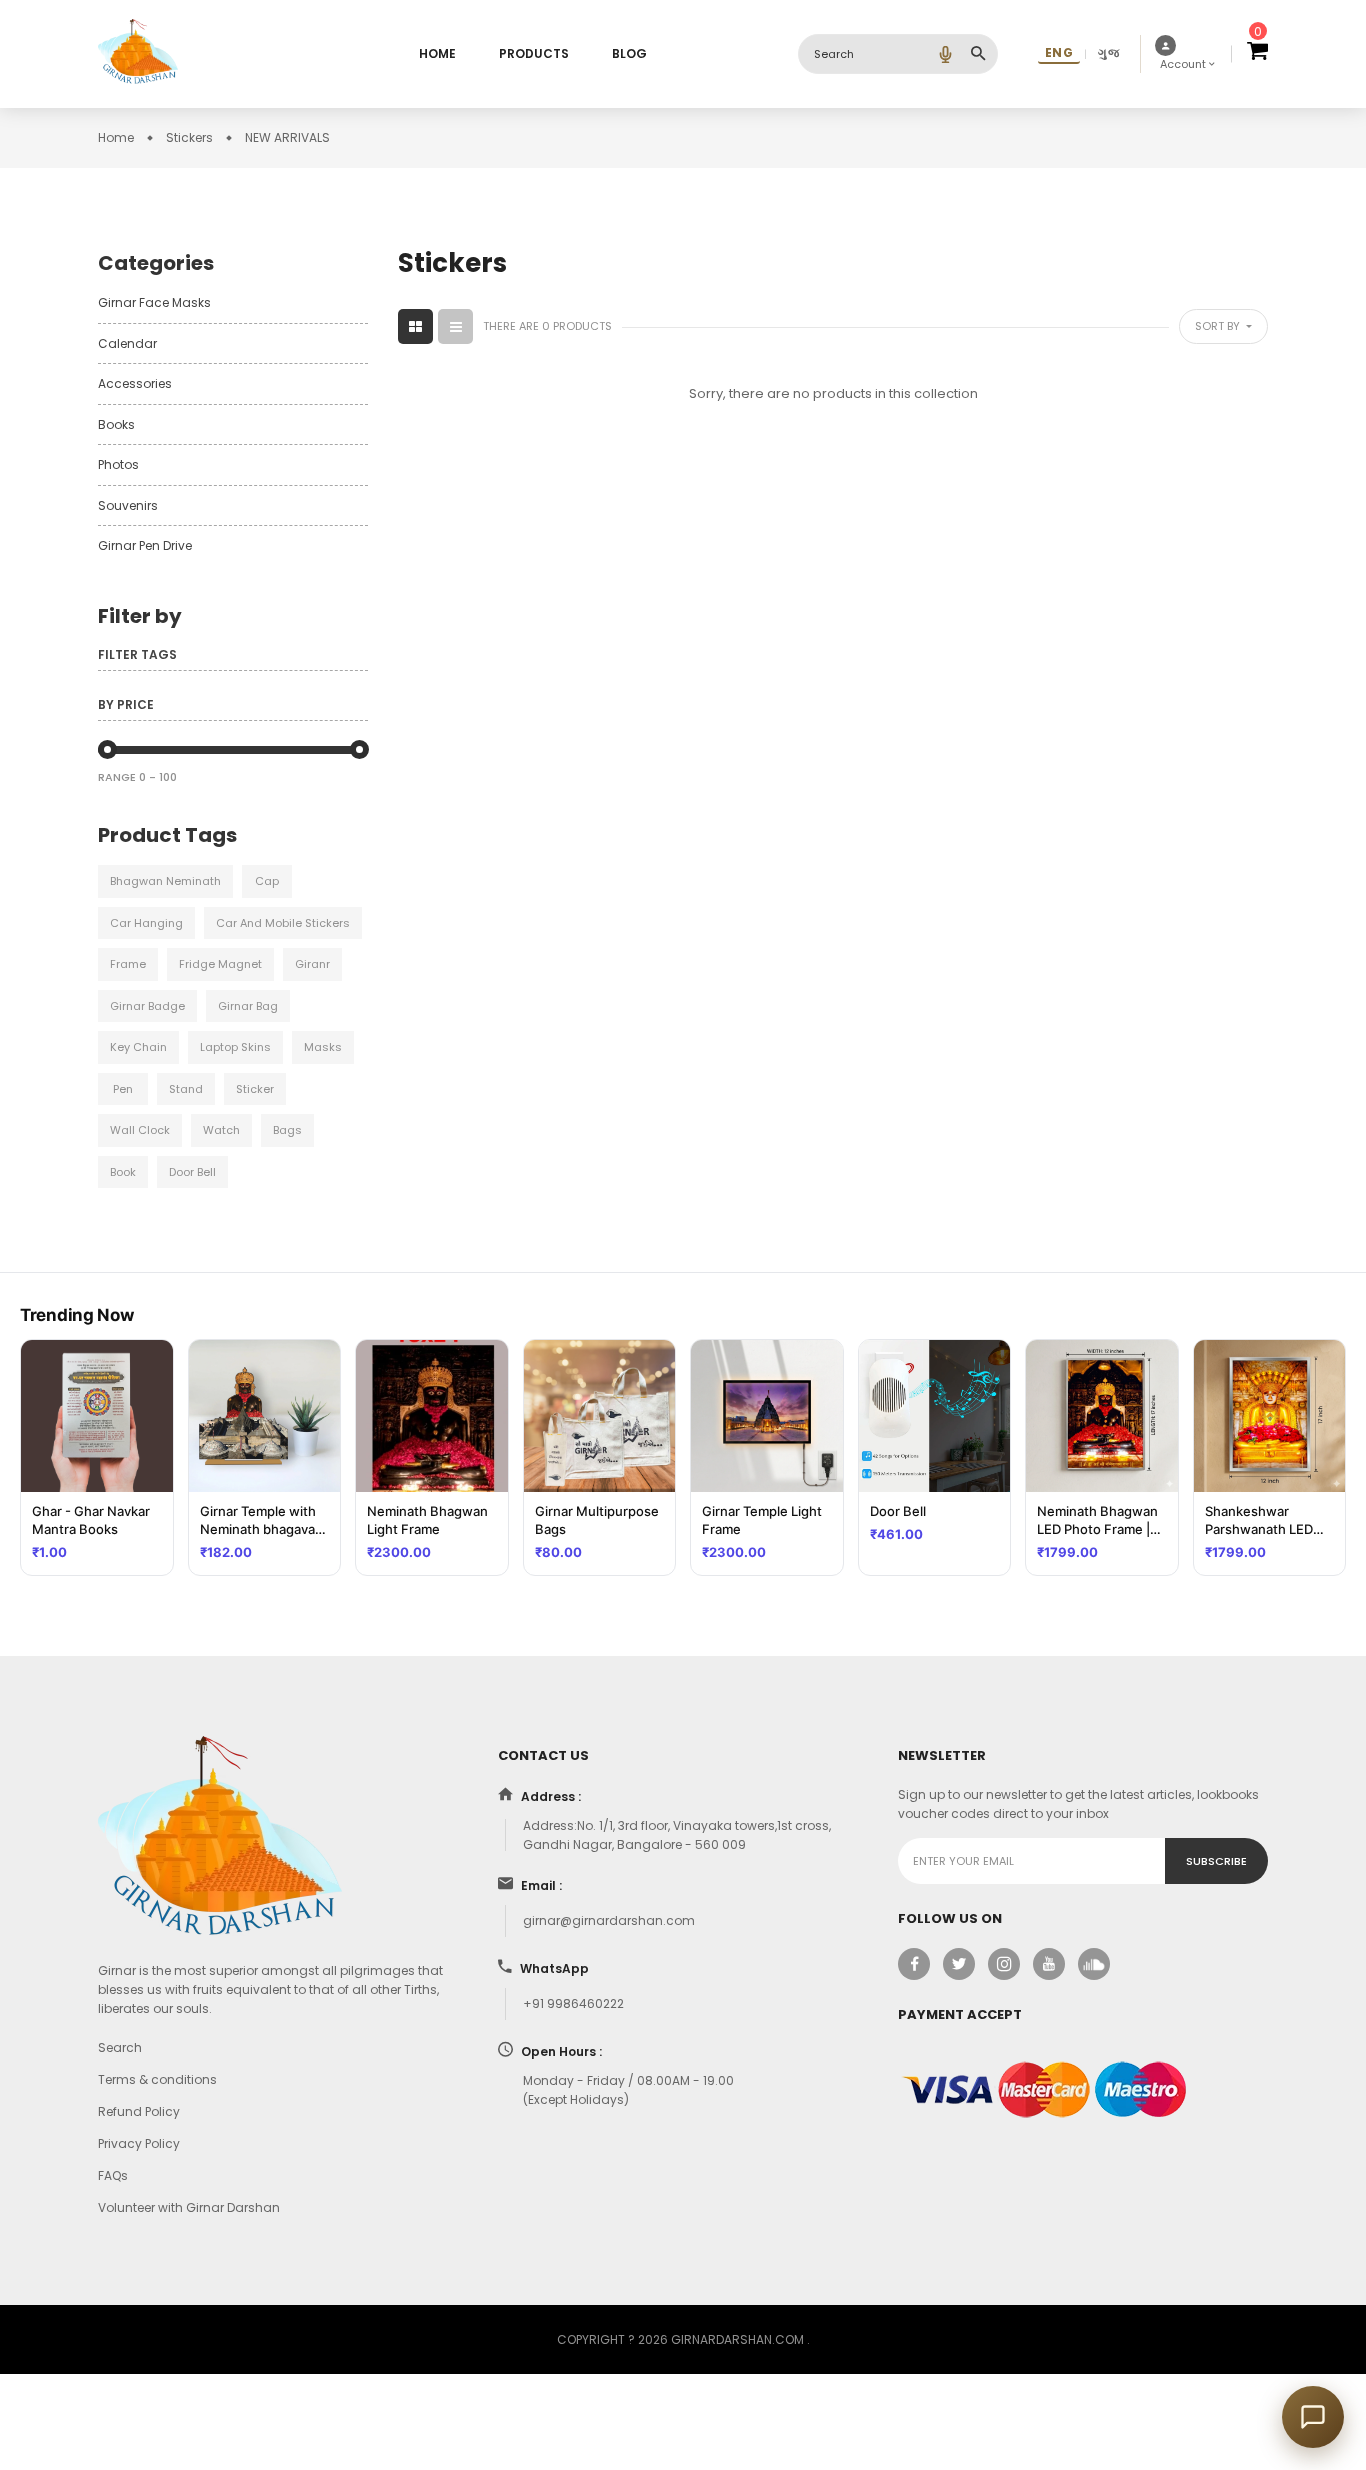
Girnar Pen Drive (145, 545)
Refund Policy (139, 2111)
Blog (629, 53)
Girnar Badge (147, 1006)
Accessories (135, 383)
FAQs (113, 2175)
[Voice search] (945, 54)
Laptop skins (235, 1047)
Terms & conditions (157, 2079)
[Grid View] (415, 326)
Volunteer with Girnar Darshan (189, 2207)
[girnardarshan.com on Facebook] (914, 1964)
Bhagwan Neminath (165, 881)
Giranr (312, 964)
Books (116, 424)
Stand (186, 1089)
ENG (1059, 52)
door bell (192, 1172)
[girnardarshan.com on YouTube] (1049, 1964)
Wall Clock (140, 1130)
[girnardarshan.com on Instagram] (1004, 1964)
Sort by (1219, 326)
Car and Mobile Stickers (283, 923)
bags (287, 1130)
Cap (267, 881)
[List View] (455, 326)
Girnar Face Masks (154, 302)
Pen (123, 1089)
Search (120, 2047)
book (123, 1172)
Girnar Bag (248, 1006)
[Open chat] (1313, 2417)
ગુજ (1108, 52)
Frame (128, 964)
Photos (118, 464)
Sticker (255, 1089)
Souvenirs (128, 505)
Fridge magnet (220, 964)
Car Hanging (146, 923)
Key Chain (138, 1047)
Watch (221, 1130)
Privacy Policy (139, 2143)
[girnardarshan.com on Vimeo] (1094, 1964)
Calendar (127, 343)
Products (534, 53)
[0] (1257, 54)
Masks (323, 1047)
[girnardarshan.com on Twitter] (959, 1964)
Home (437, 53)
